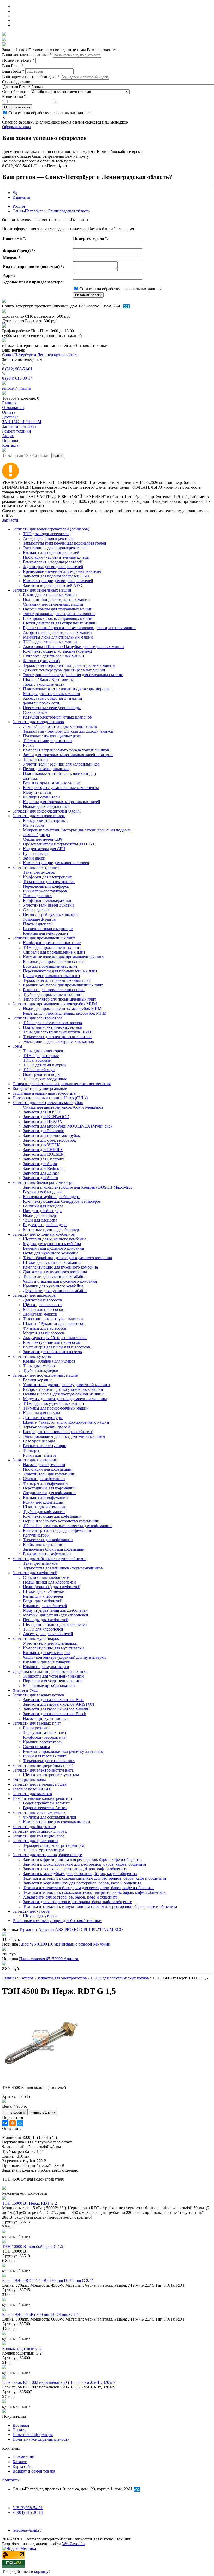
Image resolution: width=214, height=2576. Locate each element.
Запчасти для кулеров (32, 1356)
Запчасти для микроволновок (39, 816)
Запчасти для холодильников (38, 722)
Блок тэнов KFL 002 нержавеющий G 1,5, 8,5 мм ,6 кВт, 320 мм (59, 2382)
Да (15, 193)
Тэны (17, 1046)
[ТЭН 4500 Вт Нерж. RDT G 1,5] (41, 2079)
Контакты (11, 2480)
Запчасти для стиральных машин (42, 590)
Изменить (21, 197)
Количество (14, 97)
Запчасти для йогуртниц (34, 1827)
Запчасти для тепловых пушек (40, 1784)
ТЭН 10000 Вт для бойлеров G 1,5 (33, 2247)
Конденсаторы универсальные (40, 1088)
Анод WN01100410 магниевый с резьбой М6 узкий (65, 1944)
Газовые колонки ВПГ (32, 1789)
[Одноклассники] (13, 2123)
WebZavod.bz (74, 2544)
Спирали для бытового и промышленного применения (62, 1084)
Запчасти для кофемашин (35, 1460)
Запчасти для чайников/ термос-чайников (49, 1559)
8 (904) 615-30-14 (17, 378)
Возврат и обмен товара (34, 2471)
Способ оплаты (16, 92)
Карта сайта (23, 2466)
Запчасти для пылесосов (34, 1295)
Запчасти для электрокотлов (38, 1018)
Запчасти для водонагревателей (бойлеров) (51, 529)
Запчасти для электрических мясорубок (48, 1103)
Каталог (20, 2462)
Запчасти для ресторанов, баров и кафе (47, 1855)
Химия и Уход (25, 1690)
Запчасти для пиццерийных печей (43, 1765)
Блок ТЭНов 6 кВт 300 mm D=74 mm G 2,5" (41, 2314)
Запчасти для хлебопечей (35, 1573)
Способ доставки (17, 82)
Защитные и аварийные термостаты (44, 1093)
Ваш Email (13, 66)
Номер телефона (18, 60)
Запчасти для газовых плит (37, 1723)
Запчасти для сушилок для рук (40, 1831)
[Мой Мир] (20, 2123)
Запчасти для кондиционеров (39, 1836)
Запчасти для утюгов (31, 1911)
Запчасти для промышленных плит (44, 938)
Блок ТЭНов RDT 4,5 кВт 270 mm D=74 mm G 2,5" (48, 2280)
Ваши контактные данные (27, 55)
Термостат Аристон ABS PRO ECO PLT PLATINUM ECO (71, 1929)
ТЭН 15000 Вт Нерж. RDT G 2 (29, 2203)
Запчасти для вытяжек (32, 1794)
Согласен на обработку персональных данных (49, 113)
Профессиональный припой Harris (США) (50, 1098)
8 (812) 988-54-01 (17, 369)
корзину (41, 2571)
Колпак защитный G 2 (22, 2348)
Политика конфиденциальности (41, 2439)
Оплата (19, 2430)
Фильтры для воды (29, 1780)
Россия (19, 206)
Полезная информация (33, 2435)
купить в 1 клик (43, 2113)
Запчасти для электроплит (36, 868)
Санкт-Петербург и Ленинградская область (51, 211)
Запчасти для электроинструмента (43, 1770)
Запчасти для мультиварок (36, 1639)
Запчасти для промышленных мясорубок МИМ (55, 1004)
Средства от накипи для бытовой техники (50, 1671)
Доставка (21, 2425)
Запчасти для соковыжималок (39, 1812)
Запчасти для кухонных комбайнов (44, 1234)
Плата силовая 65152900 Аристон (49, 1959)
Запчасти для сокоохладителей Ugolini (47, 811)
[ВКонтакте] (5, 2123)
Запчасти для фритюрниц (35, 1841)
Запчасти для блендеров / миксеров (44, 1182)
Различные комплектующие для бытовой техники (57, 1921)
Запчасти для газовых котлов (38, 1695)
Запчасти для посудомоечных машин (45, 1375)
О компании (23, 2457)
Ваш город (13, 71)
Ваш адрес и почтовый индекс (31, 77)
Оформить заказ (17, 107)
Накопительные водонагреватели (42, 1798)
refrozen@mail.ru (17, 388)
